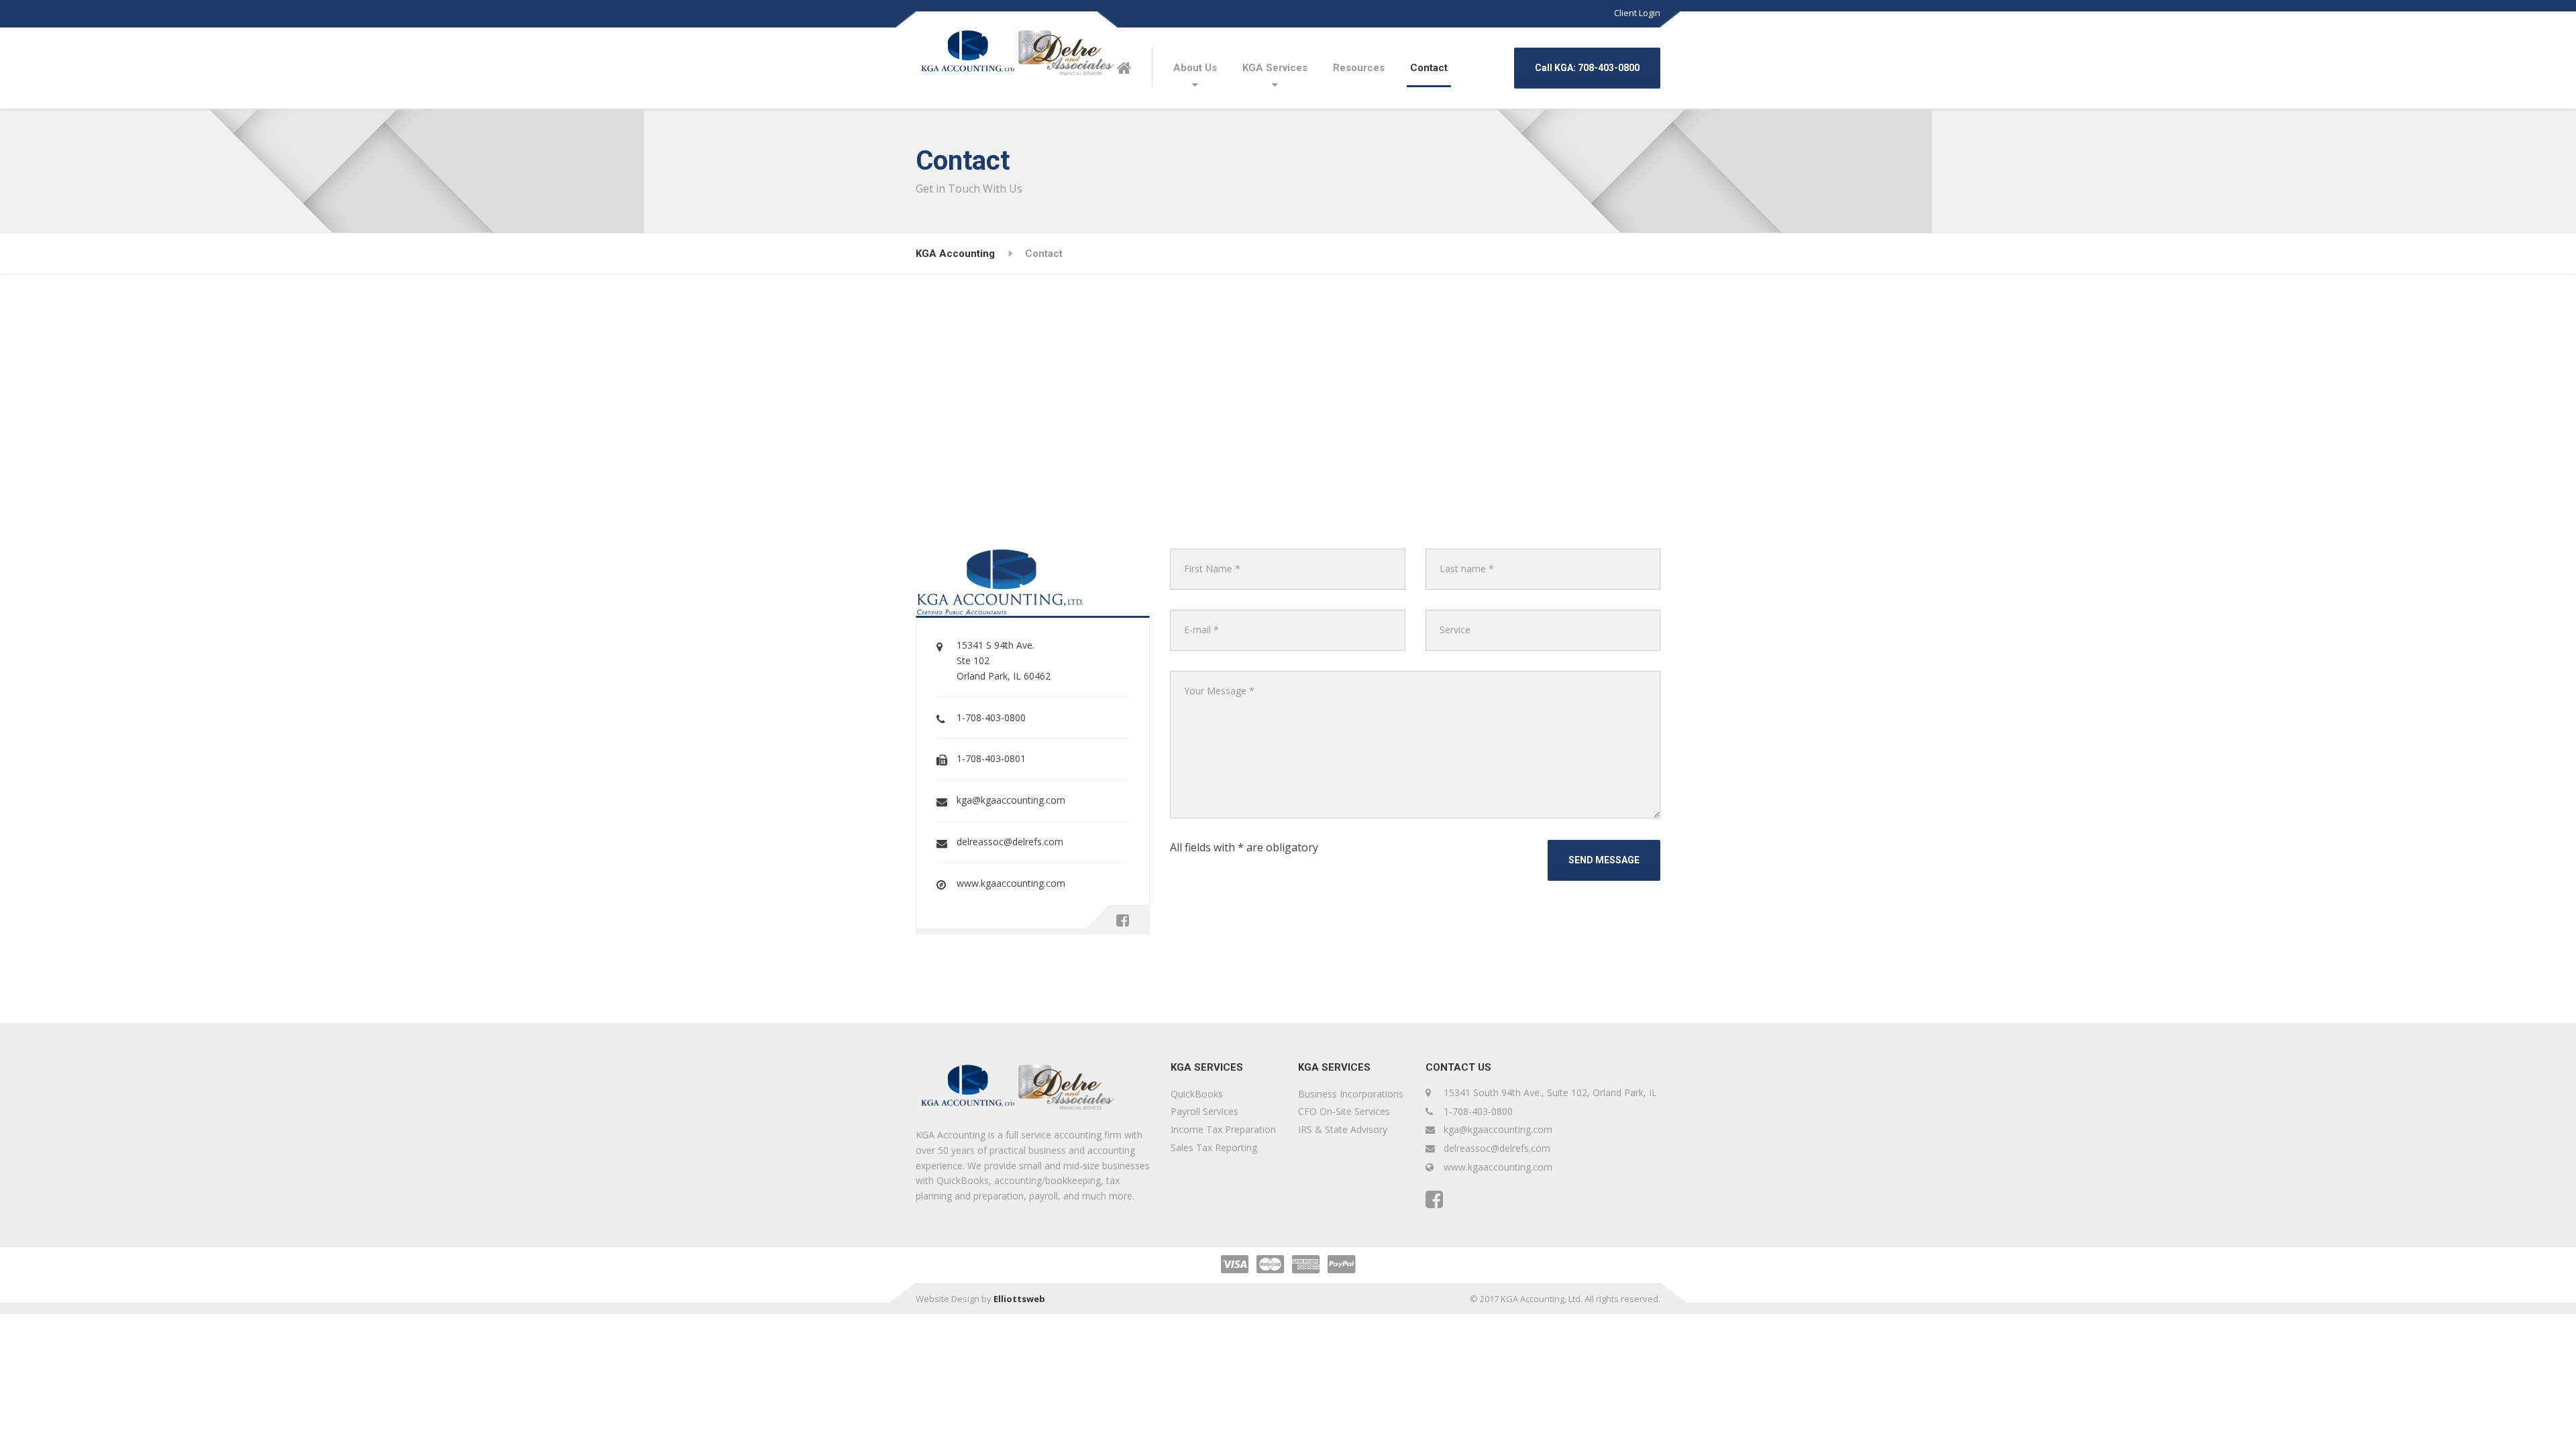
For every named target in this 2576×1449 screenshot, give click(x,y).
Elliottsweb (1019, 1299)
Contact (1429, 68)
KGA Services (1275, 68)
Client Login (1637, 13)
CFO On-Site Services (1344, 1111)
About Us (1195, 68)
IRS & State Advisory (1343, 1129)
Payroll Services (1204, 1111)
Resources (1359, 68)
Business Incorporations (1351, 1094)
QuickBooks (1197, 1094)
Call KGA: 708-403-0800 (1587, 68)
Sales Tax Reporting (1214, 1147)
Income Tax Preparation (1223, 1129)
